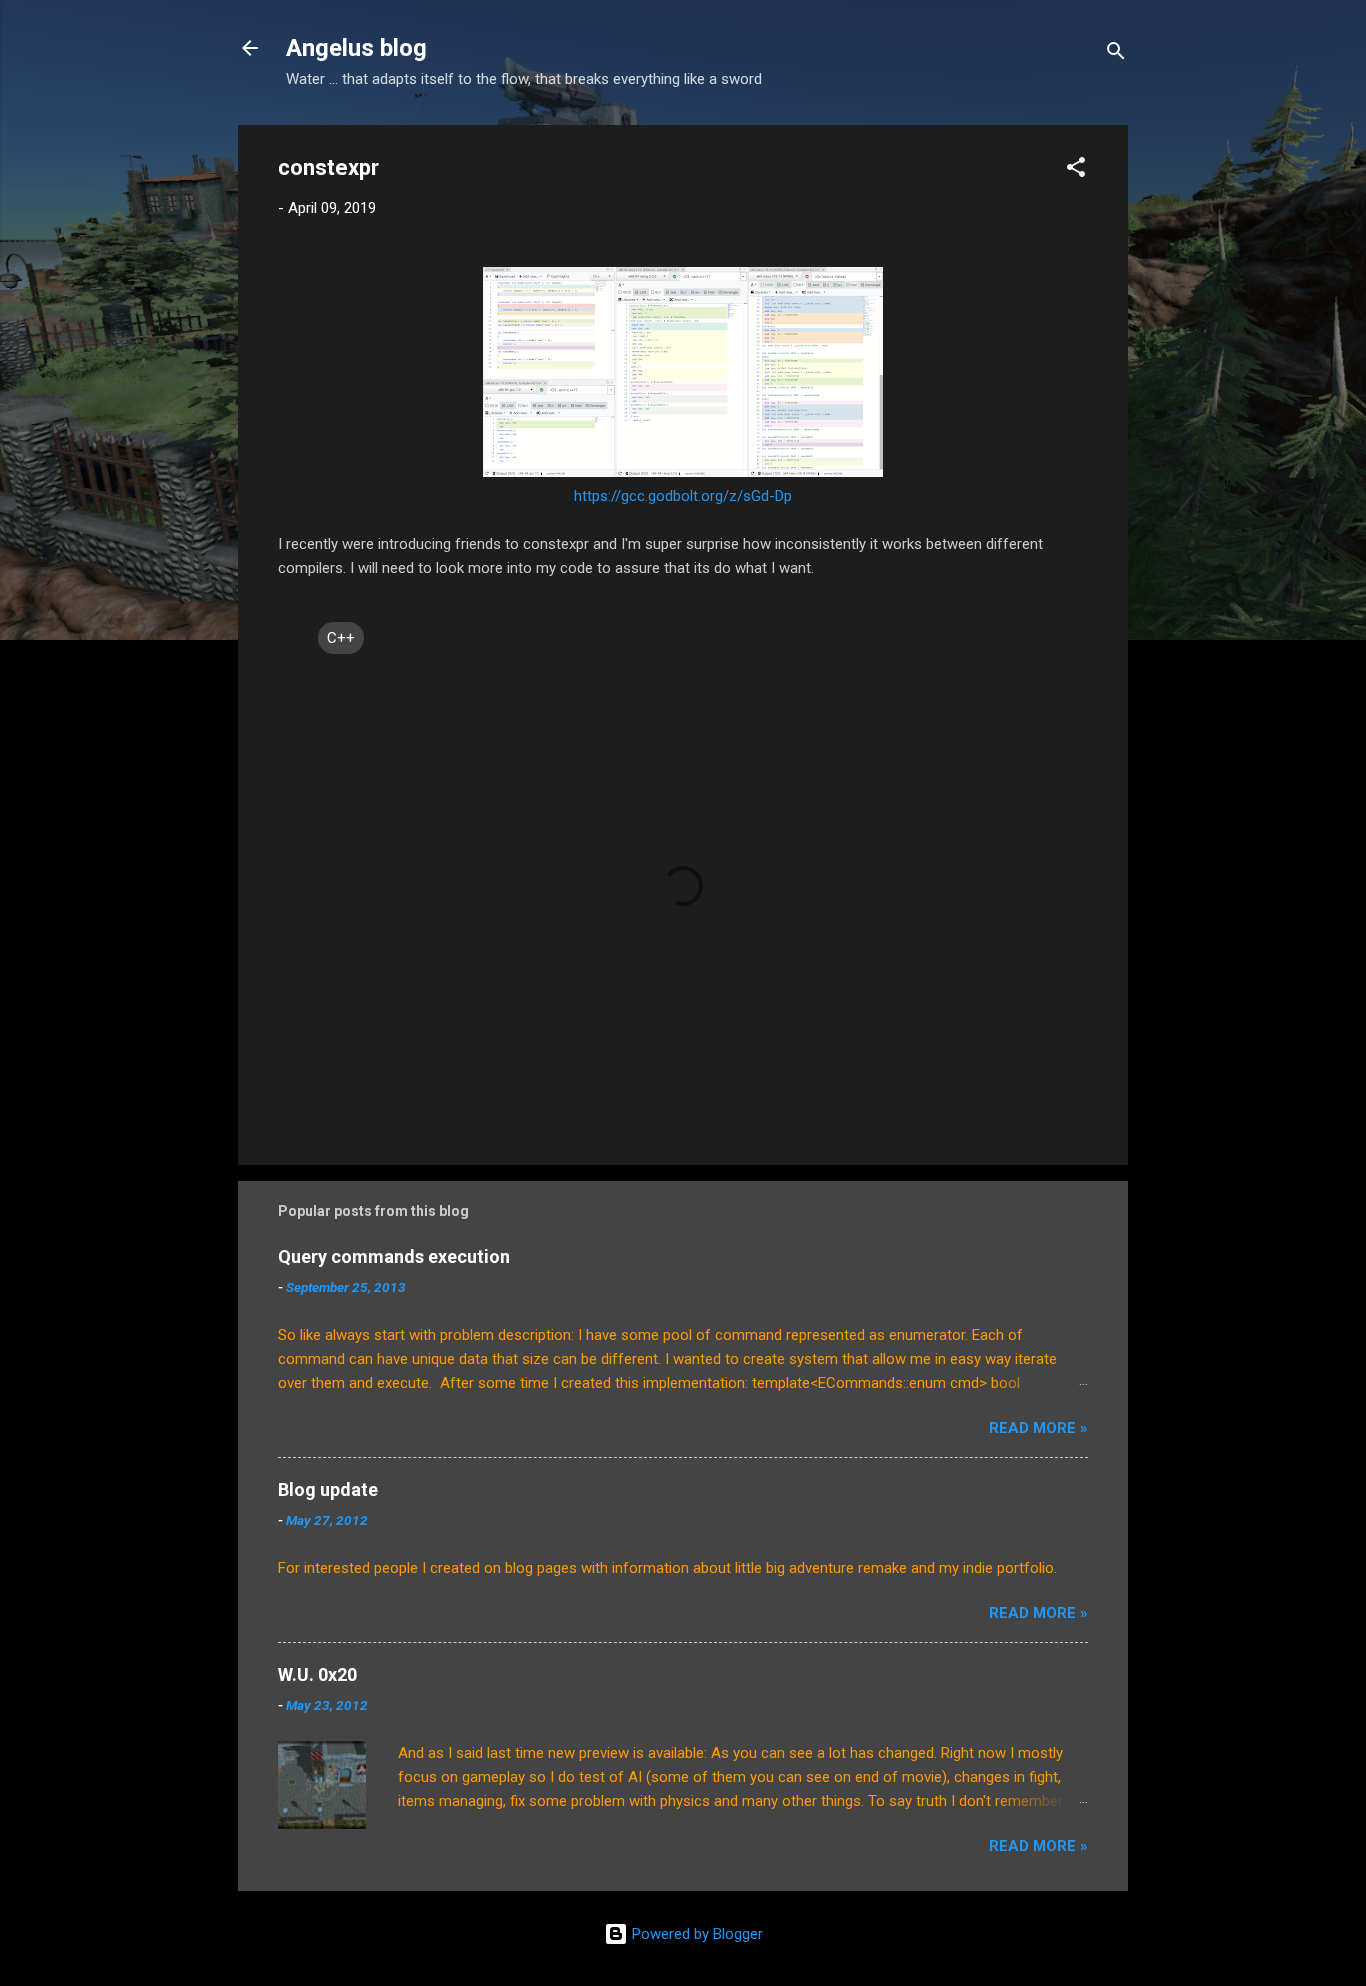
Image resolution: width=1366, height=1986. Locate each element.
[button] (1076, 170)
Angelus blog (356, 48)
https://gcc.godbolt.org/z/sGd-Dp (683, 496)
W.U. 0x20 (317, 1674)
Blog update (328, 1489)
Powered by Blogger (695, 1934)
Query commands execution (394, 1256)
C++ (341, 638)
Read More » (1038, 1428)
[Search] (1116, 54)
